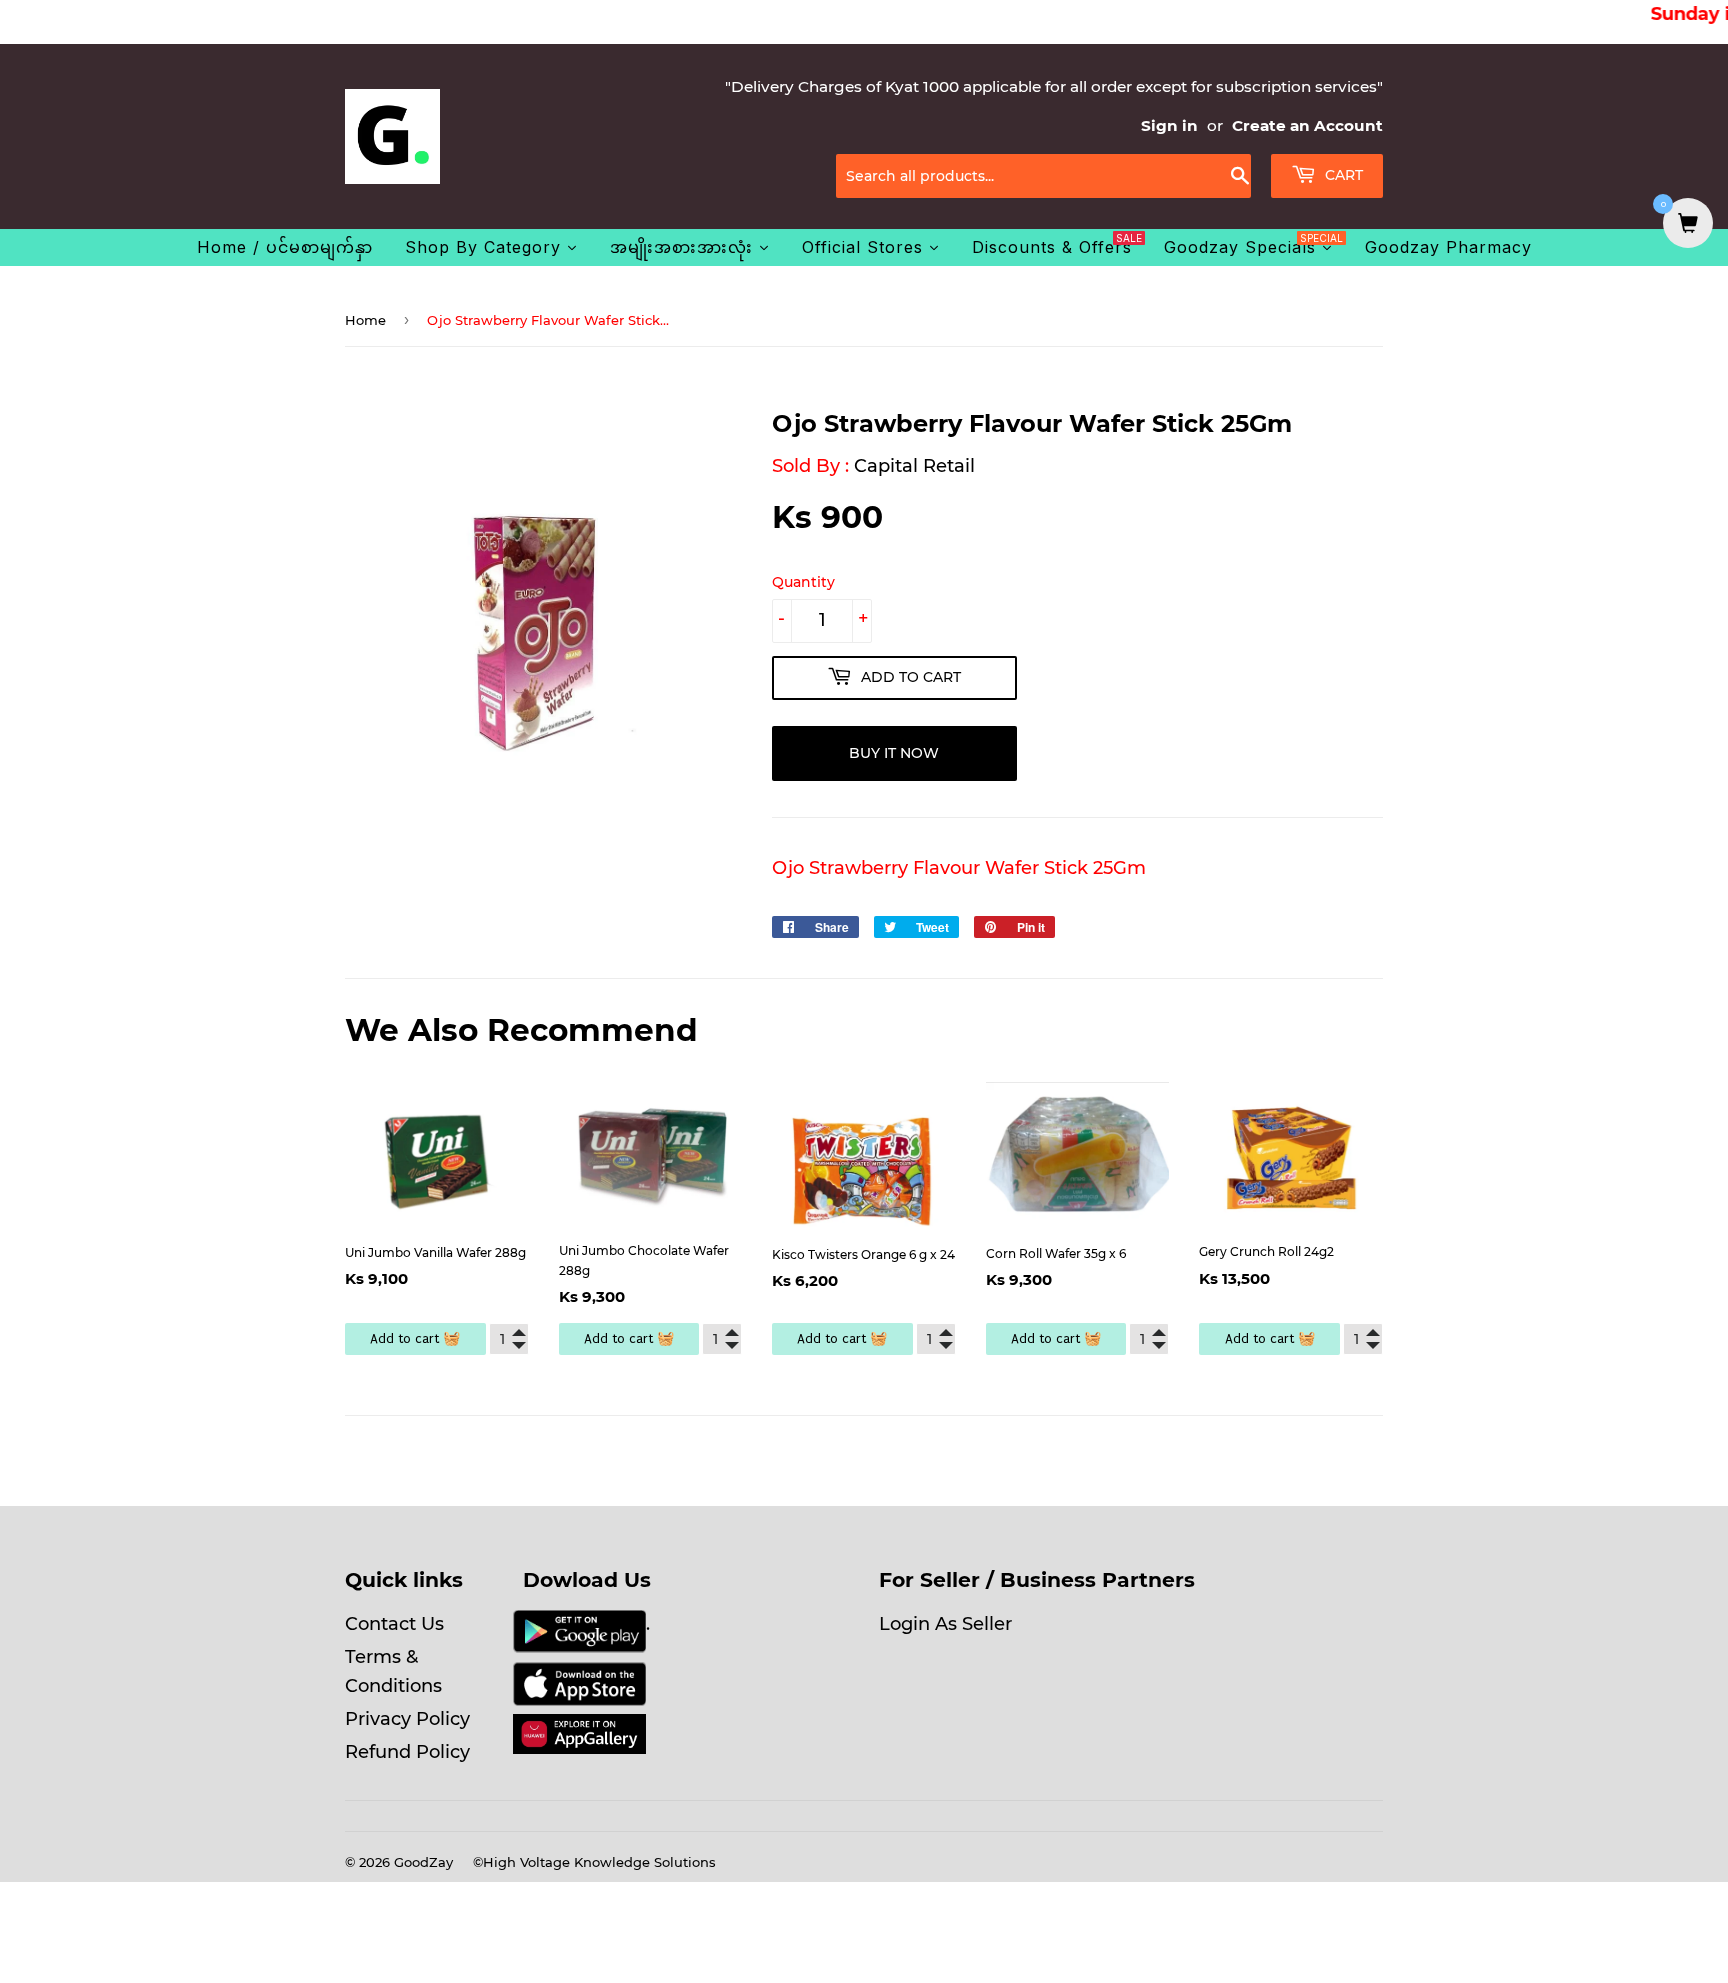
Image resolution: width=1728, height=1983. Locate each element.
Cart (1342, 175)
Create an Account (1307, 125)
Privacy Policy (407, 1719)
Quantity (803, 582)
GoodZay (423, 1862)
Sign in (1169, 125)
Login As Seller (945, 1624)
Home (365, 320)
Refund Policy (407, 1752)
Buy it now (894, 753)
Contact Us (394, 1624)
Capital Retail (914, 466)
